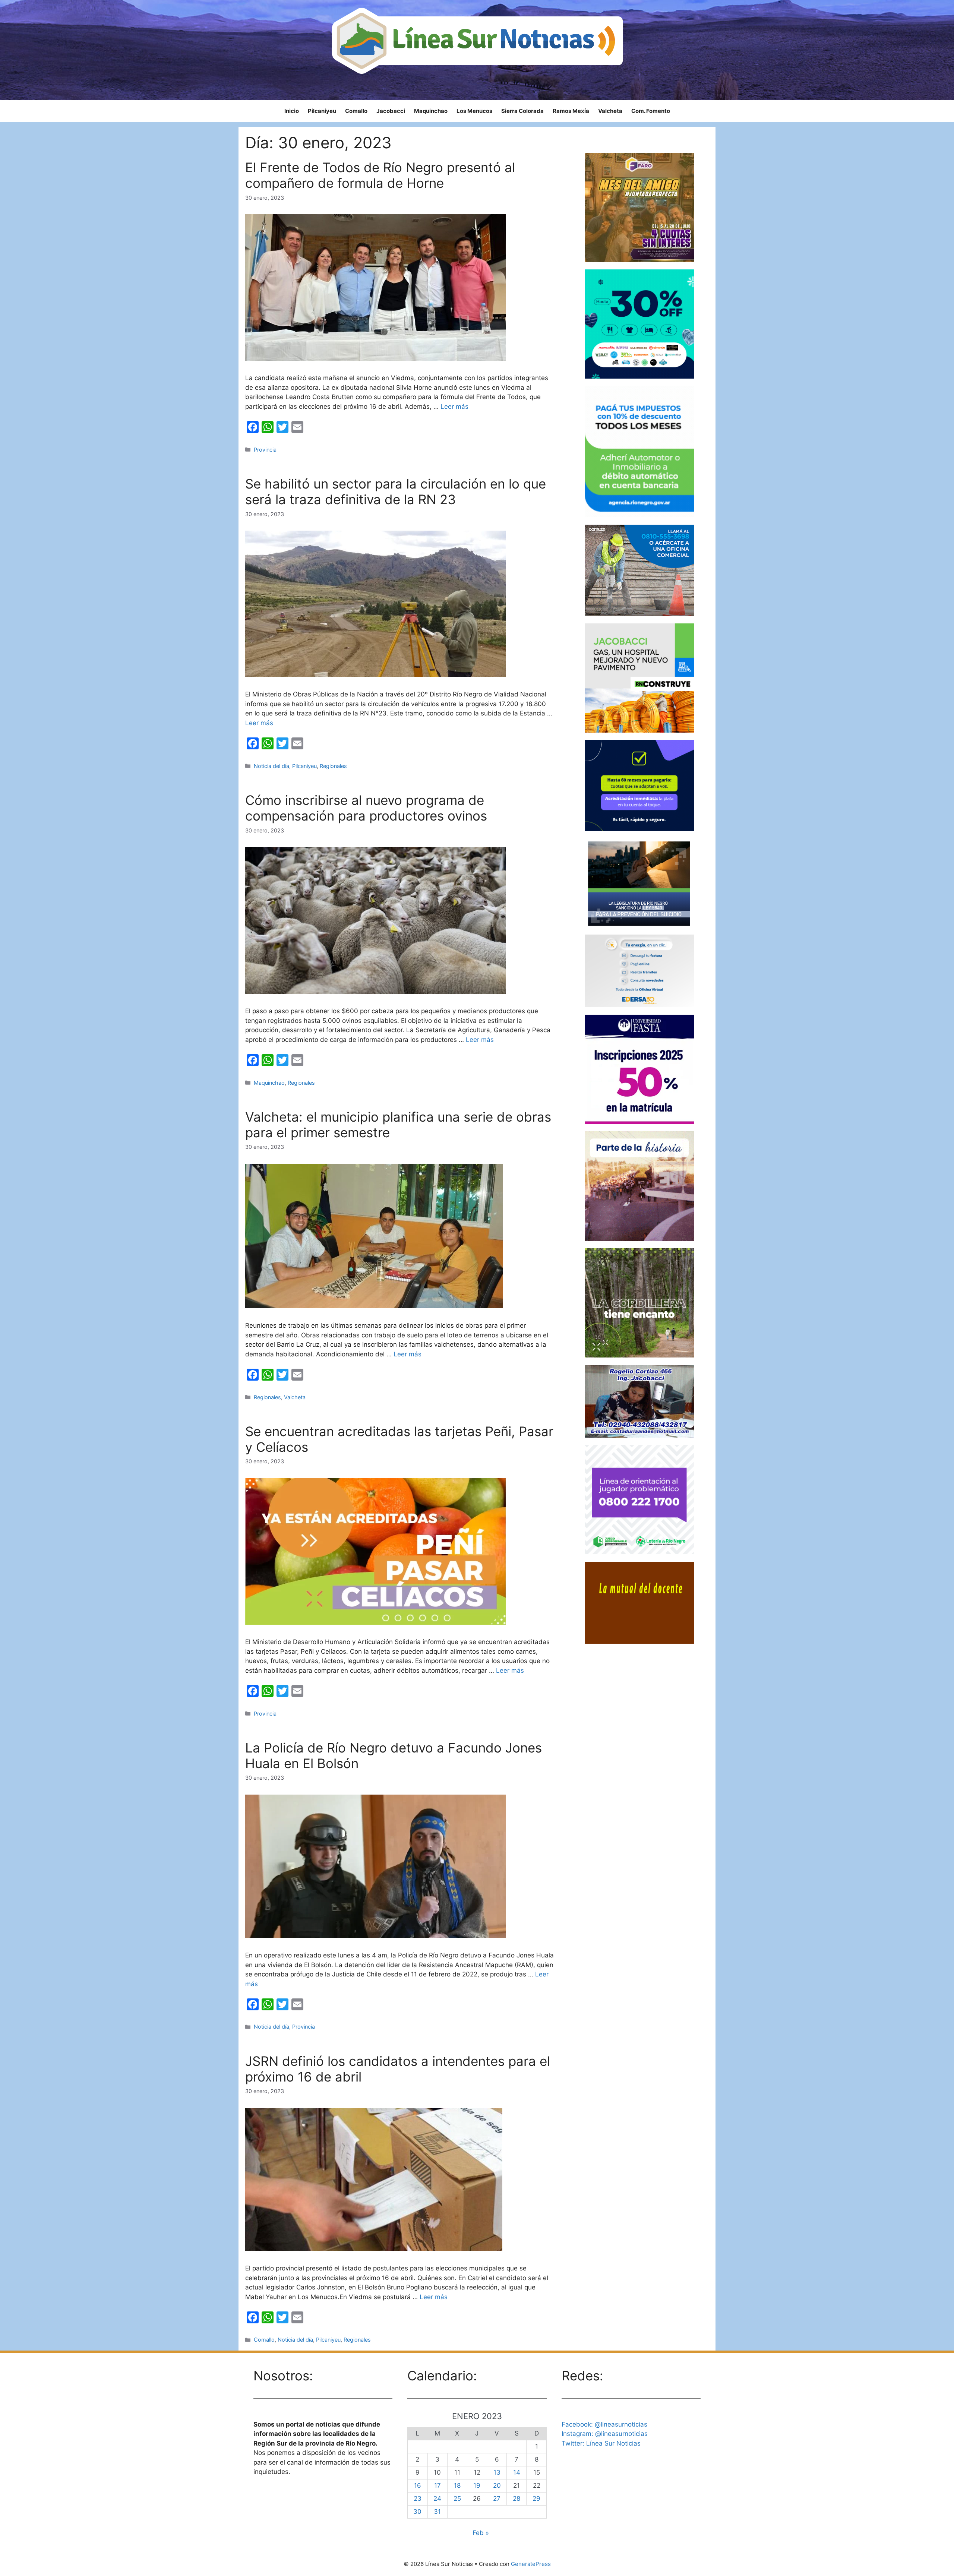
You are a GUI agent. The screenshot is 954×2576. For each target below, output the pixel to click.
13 (497, 2472)
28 (517, 2498)
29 (536, 2498)
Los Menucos (474, 111)
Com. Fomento (651, 111)
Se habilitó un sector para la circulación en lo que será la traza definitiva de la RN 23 (396, 492)
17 (437, 2485)
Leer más (454, 407)
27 (497, 2498)
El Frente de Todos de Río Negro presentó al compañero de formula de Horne (380, 175)
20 (497, 2485)
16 (418, 2485)
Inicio (292, 111)
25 (457, 2498)
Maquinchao (431, 111)
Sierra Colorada (522, 111)
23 (418, 2498)
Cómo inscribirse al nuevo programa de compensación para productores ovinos (366, 808)
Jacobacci (391, 111)
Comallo (356, 111)
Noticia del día (271, 766)
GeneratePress (531, 2564)
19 (477, 2485)
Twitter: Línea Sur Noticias (601, 2443)
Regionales (333, 766)
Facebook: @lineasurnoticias (604, 2424)
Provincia (265, 450)
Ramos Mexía (571, 111)
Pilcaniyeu (322, 111)
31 (437, 2512)
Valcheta (610, 111)
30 (417, 2512)
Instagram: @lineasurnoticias (605, 2434)
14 (517, 2472)
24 (437, 2498)
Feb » (481, 2533)
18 (457, 2485)
